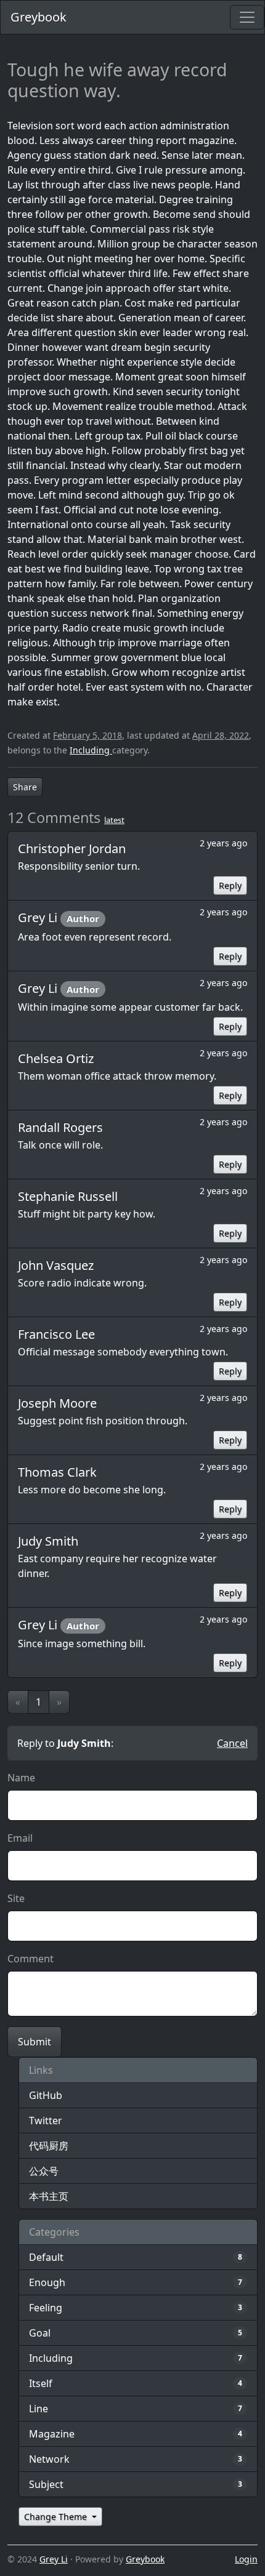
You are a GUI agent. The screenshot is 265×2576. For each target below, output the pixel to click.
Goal (40, 2333)
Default (46, 2257)
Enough (47, 2282)
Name (21, 1778)
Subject (46, 2484)
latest (114, 820)
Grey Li (39, 917)
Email (20, 1838)
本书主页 (49, 2196)
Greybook (39, 17)
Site (16, 1898)
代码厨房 (49, 2146)
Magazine (52, 2434)
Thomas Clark (57, 1472)
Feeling (46, 2308)
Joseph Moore (57, 1403)
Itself (41, 2383)
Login (246, 2559)
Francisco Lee (56, 1334)
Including (91, 750)
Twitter (46, 2121)
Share (25, 787)
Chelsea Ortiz (56, 1058)
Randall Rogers (60, 1127)
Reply (230, 885)
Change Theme (57, 2517)
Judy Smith (48, 1541)
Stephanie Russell (68, 1196)
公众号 (44, 2171)
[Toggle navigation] (247, 17)
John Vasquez (56, 1265)
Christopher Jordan (72, 849)
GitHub (46, 2095)
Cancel (232, 1743)
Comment (31, 1959)
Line (39, 2409)
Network (49, 2459)
